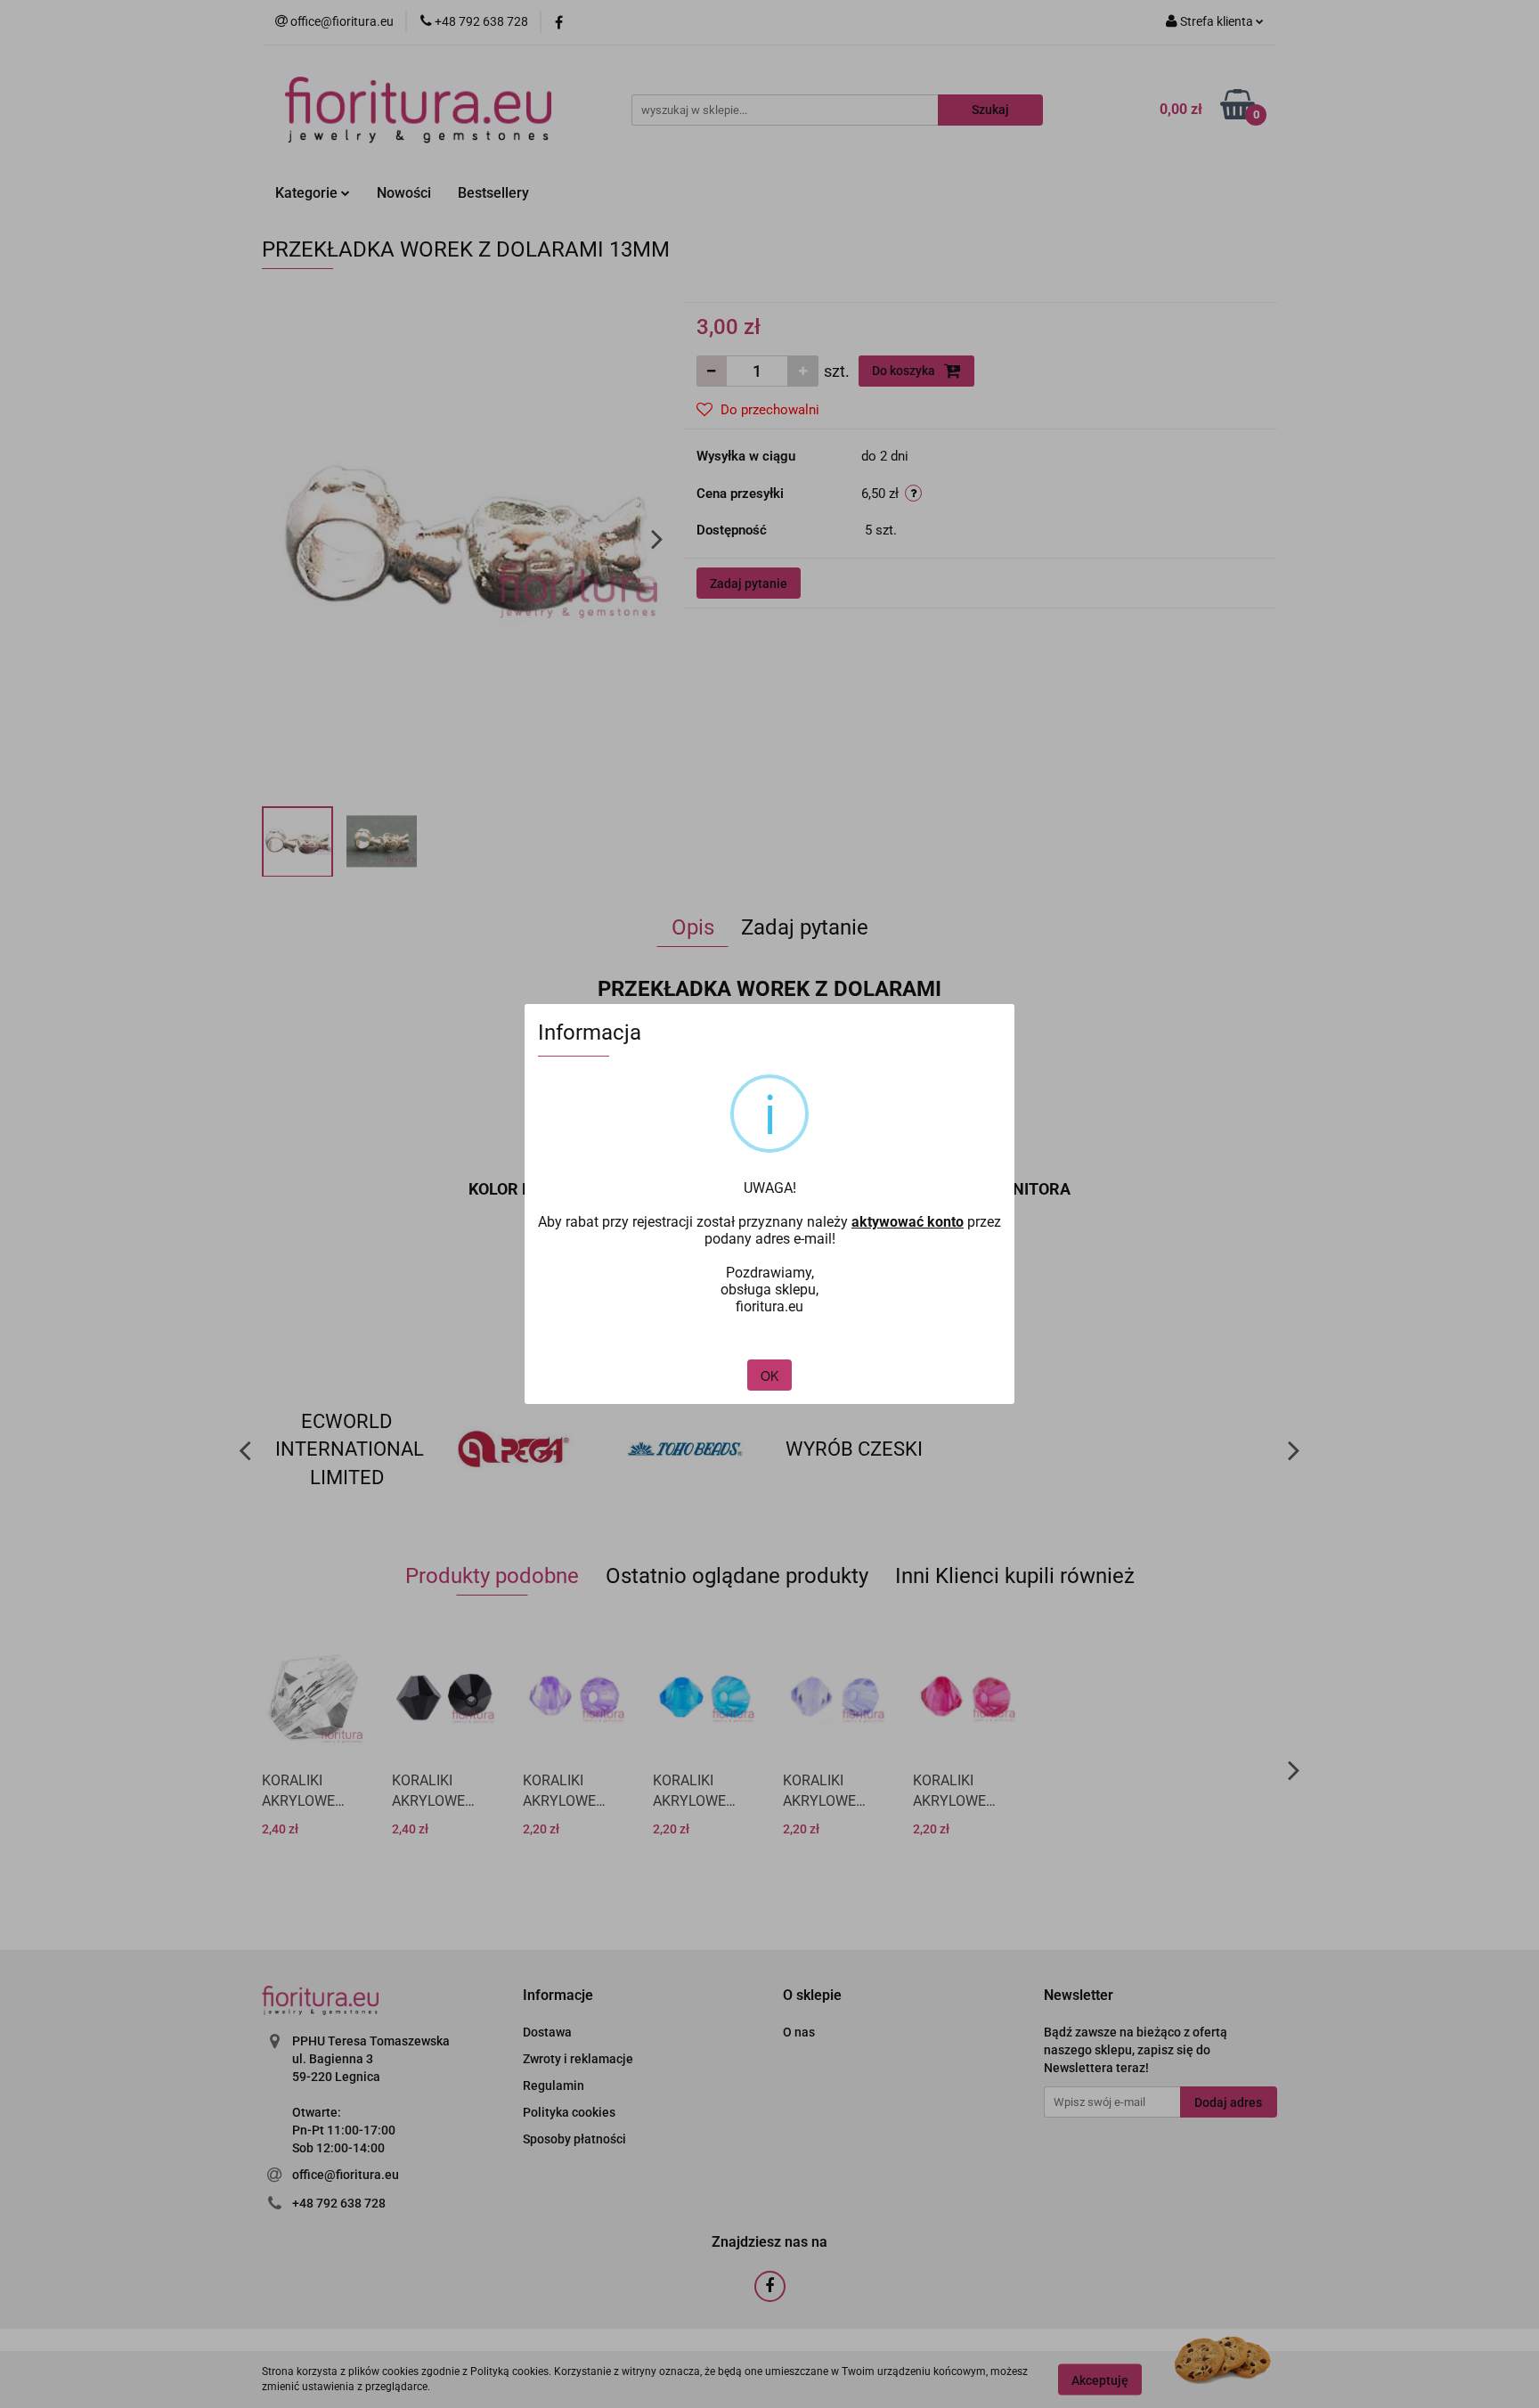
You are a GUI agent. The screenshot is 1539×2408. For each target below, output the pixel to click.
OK (769, 1375)
